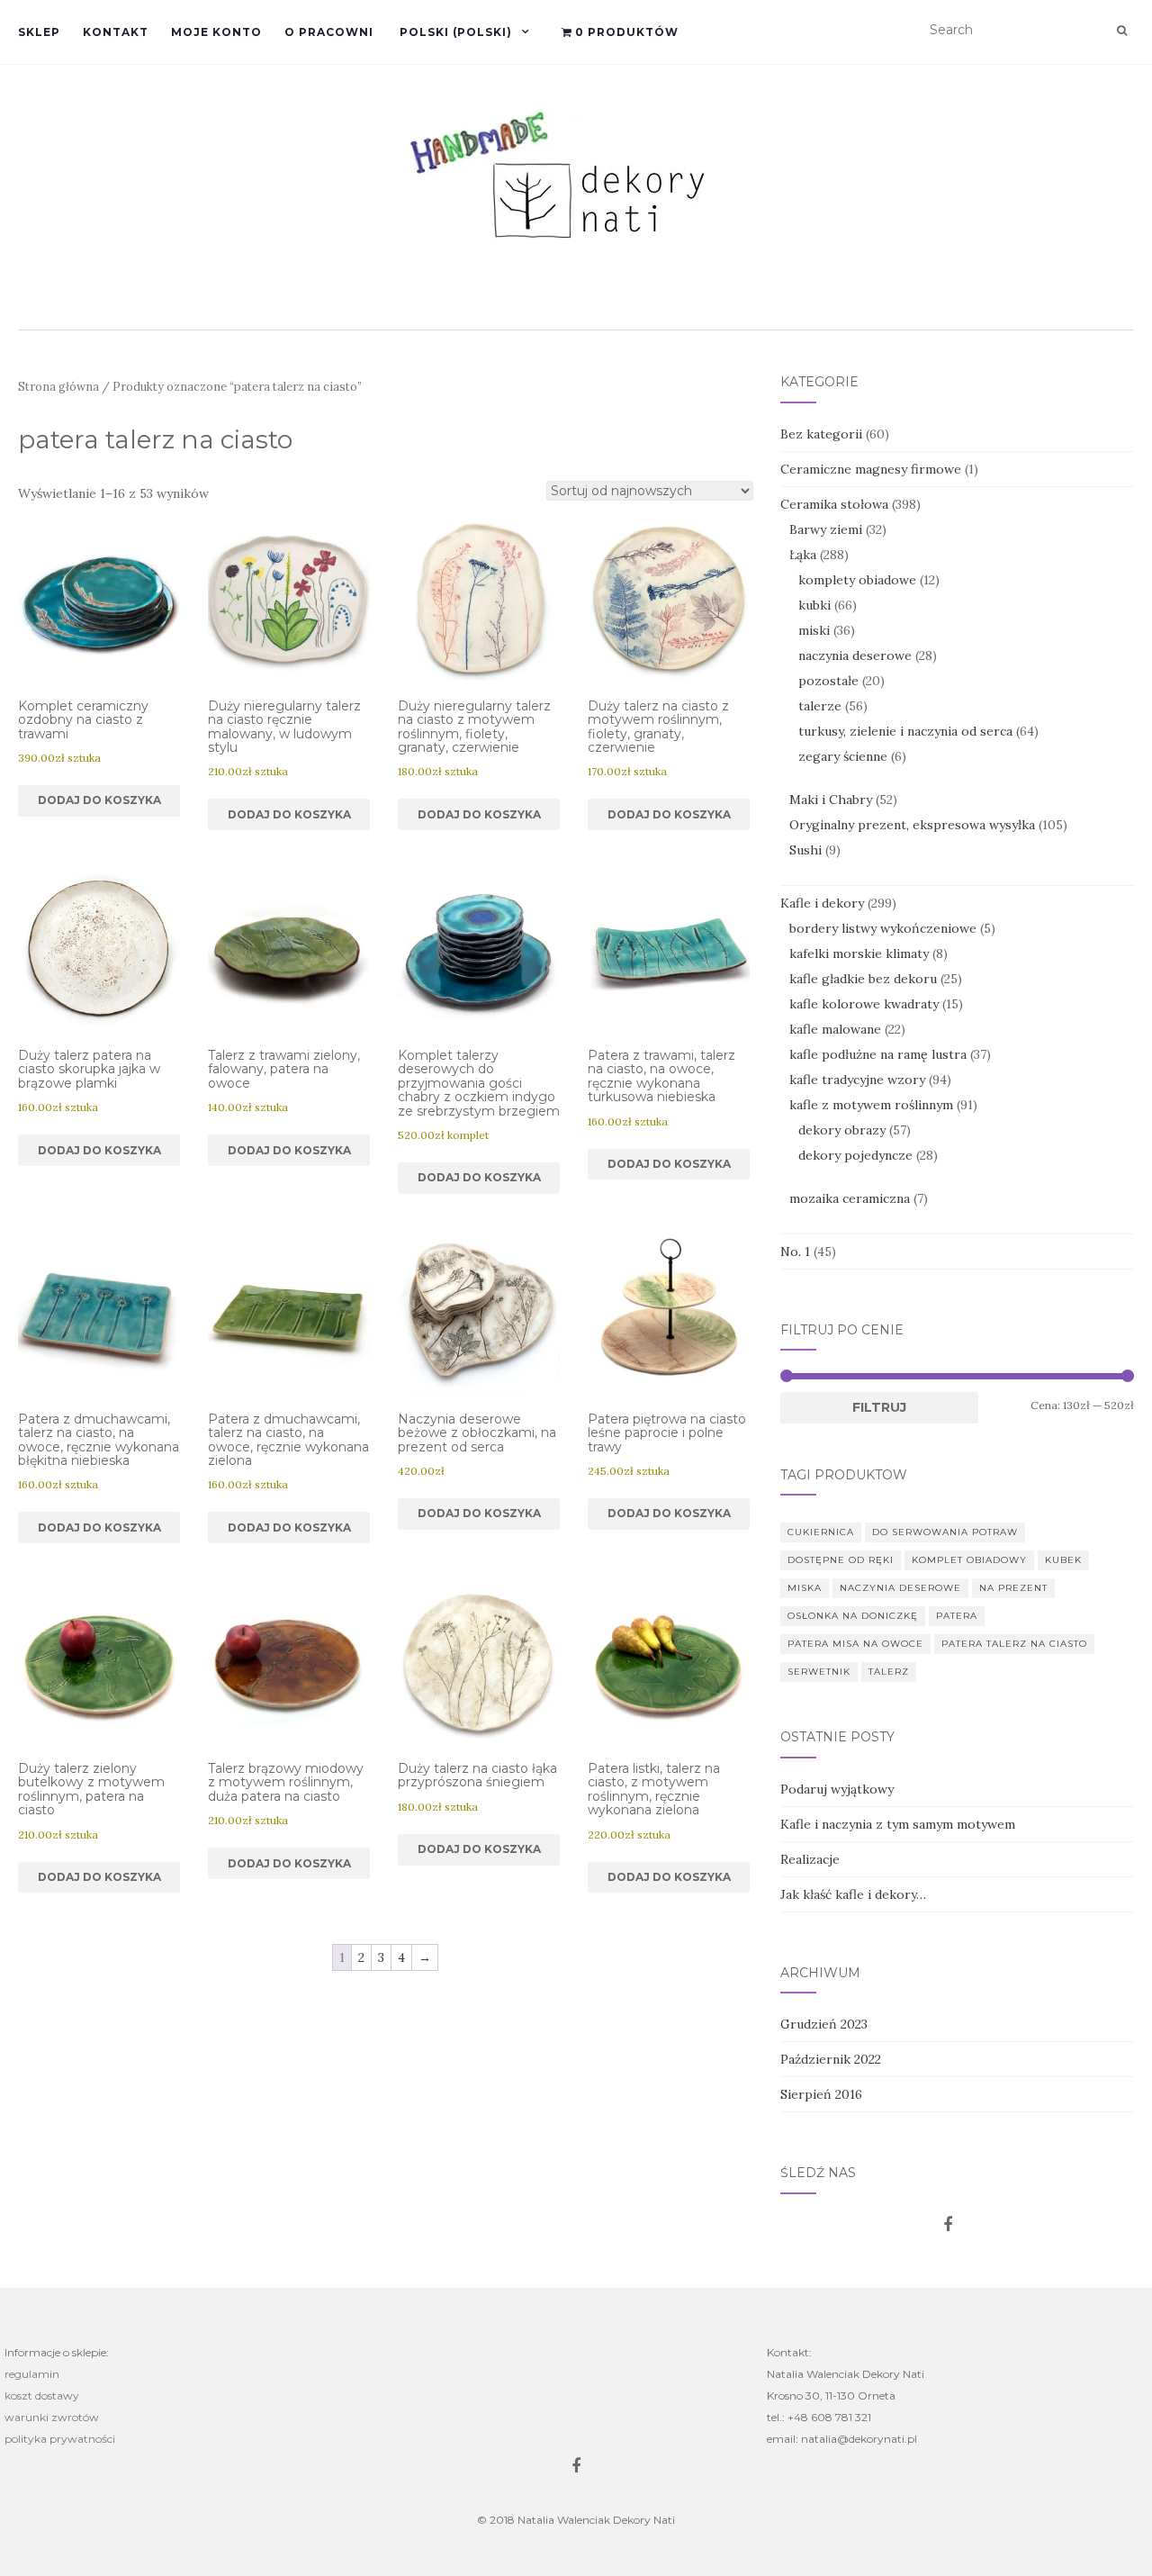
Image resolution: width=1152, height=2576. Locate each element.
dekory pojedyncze (855, 1155)
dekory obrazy (842, 1130)
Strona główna (58, 387)
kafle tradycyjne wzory (857, 1080)
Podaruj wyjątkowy (837, 1789)
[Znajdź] (1122, 31)
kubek (1063, 1560)
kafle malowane (835, 1029)
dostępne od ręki (841, 1560)
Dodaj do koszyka (99, 800)
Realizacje (810, 1859)
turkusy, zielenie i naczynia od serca (905, 731)
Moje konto (216, 32)
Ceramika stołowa (834, 504)
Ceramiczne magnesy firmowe (871, 469)
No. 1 (795, 1252)
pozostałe (828, 681)
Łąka (803, 555)
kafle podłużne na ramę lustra (878, 1054)
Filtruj (879, 1407)
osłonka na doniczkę (853, 1616)
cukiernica (821, 1532)
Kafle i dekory (822, 903)
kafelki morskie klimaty (859, 954)
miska (805, 1588)
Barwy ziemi (826, 529)
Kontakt (116, 32)
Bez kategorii (821, 434)
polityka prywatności (60, 2439)
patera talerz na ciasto (1014, 1644)
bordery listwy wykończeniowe (883, 928)
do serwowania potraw (945, 1532)
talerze (820, 706)
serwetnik (819, 1672)
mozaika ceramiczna (850, 1198)
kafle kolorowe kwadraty (864, 1004)
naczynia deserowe (855, 655)
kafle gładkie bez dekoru (863, 979)
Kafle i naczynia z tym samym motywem (898, 1824)
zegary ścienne (843, 756)
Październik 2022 (831, 2059)
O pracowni (329, 32)
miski (814, 630)
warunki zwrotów (52, 2417)
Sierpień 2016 (821, 2094)
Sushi (805, 850)
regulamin (32, 2374)
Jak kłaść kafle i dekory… (853, 1894)
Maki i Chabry (831, 800)
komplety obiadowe (857, 580)
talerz (889, 1672)
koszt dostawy (42, 2395)
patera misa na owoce (855, 1644)
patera (957, 1616)
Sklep (39, 32)
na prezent (1013, 1588)
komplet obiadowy (969, 1560)
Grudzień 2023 (824, 2024)
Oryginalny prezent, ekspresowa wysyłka (912, 825)
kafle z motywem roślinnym (871, 1105)
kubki (814, 605)
